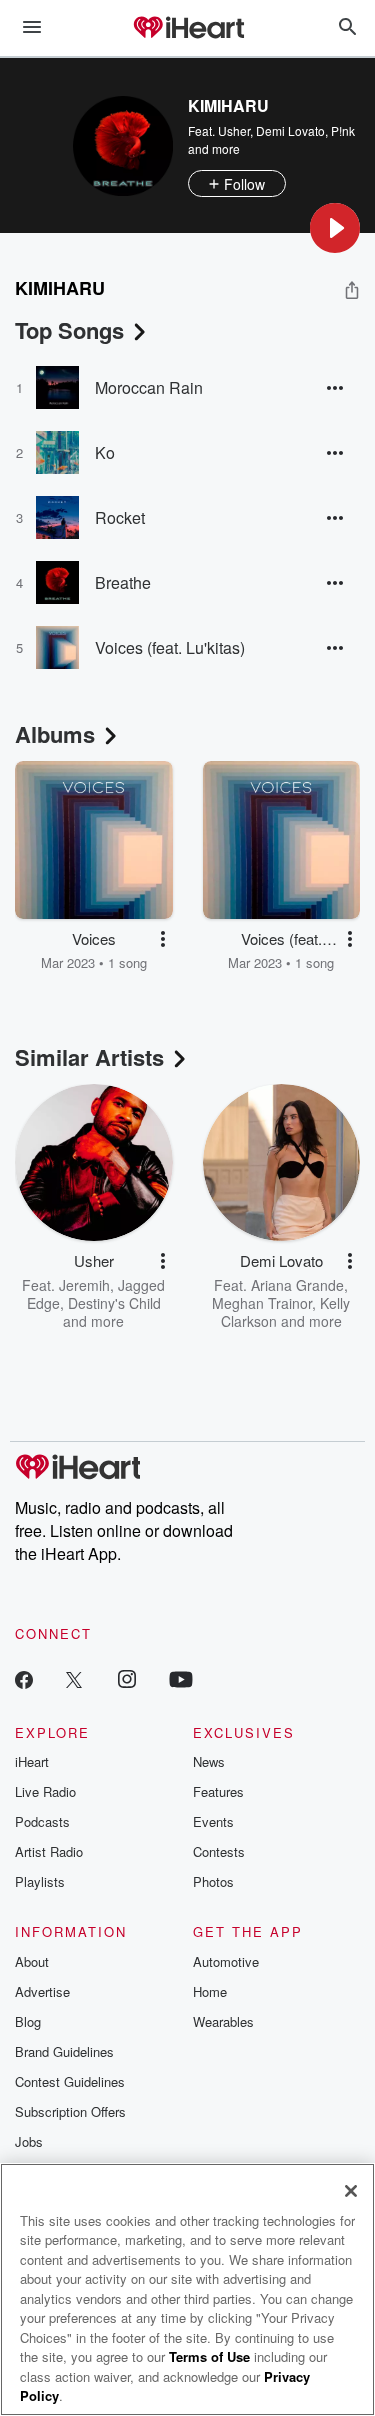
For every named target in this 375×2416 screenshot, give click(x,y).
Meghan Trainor (262, 1303)
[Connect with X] (74, 1678)
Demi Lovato (290, 130)
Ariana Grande (297, 1285)
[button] (335, 228)
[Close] (351, 2191)
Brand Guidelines (64, 2051)
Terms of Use (209, 2356)
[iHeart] (188, 29)
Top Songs (69, 330)
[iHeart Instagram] (127, 1678)
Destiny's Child (114, 1303)
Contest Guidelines (70, 2081)
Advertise (42, 1991)
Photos (213, 1881)
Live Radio (45, 1791)
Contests (219, 1851)
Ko (105, 452)
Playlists (40, 1881)
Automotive (226, 1961)
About (32, 1961)
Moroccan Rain (149, 387)
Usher (234, 130)
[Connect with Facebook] (24, 1678)
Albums (55, 734)
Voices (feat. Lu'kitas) (170, 647)
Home (210, 1991)
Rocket (120, 517)
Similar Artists (89, 1057)
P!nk (343, 130)
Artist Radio (49, 1851)
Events (213, 1821)
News (209, 1761)
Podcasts (42, 1821)
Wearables (223, 2021)
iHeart (32, 1761)
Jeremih (84, 1285)
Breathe (123, 582)
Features (218, 1791)
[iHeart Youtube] (181, 1678)
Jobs (29, 2141)
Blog (28, 2021)
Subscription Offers (70, 2111)
